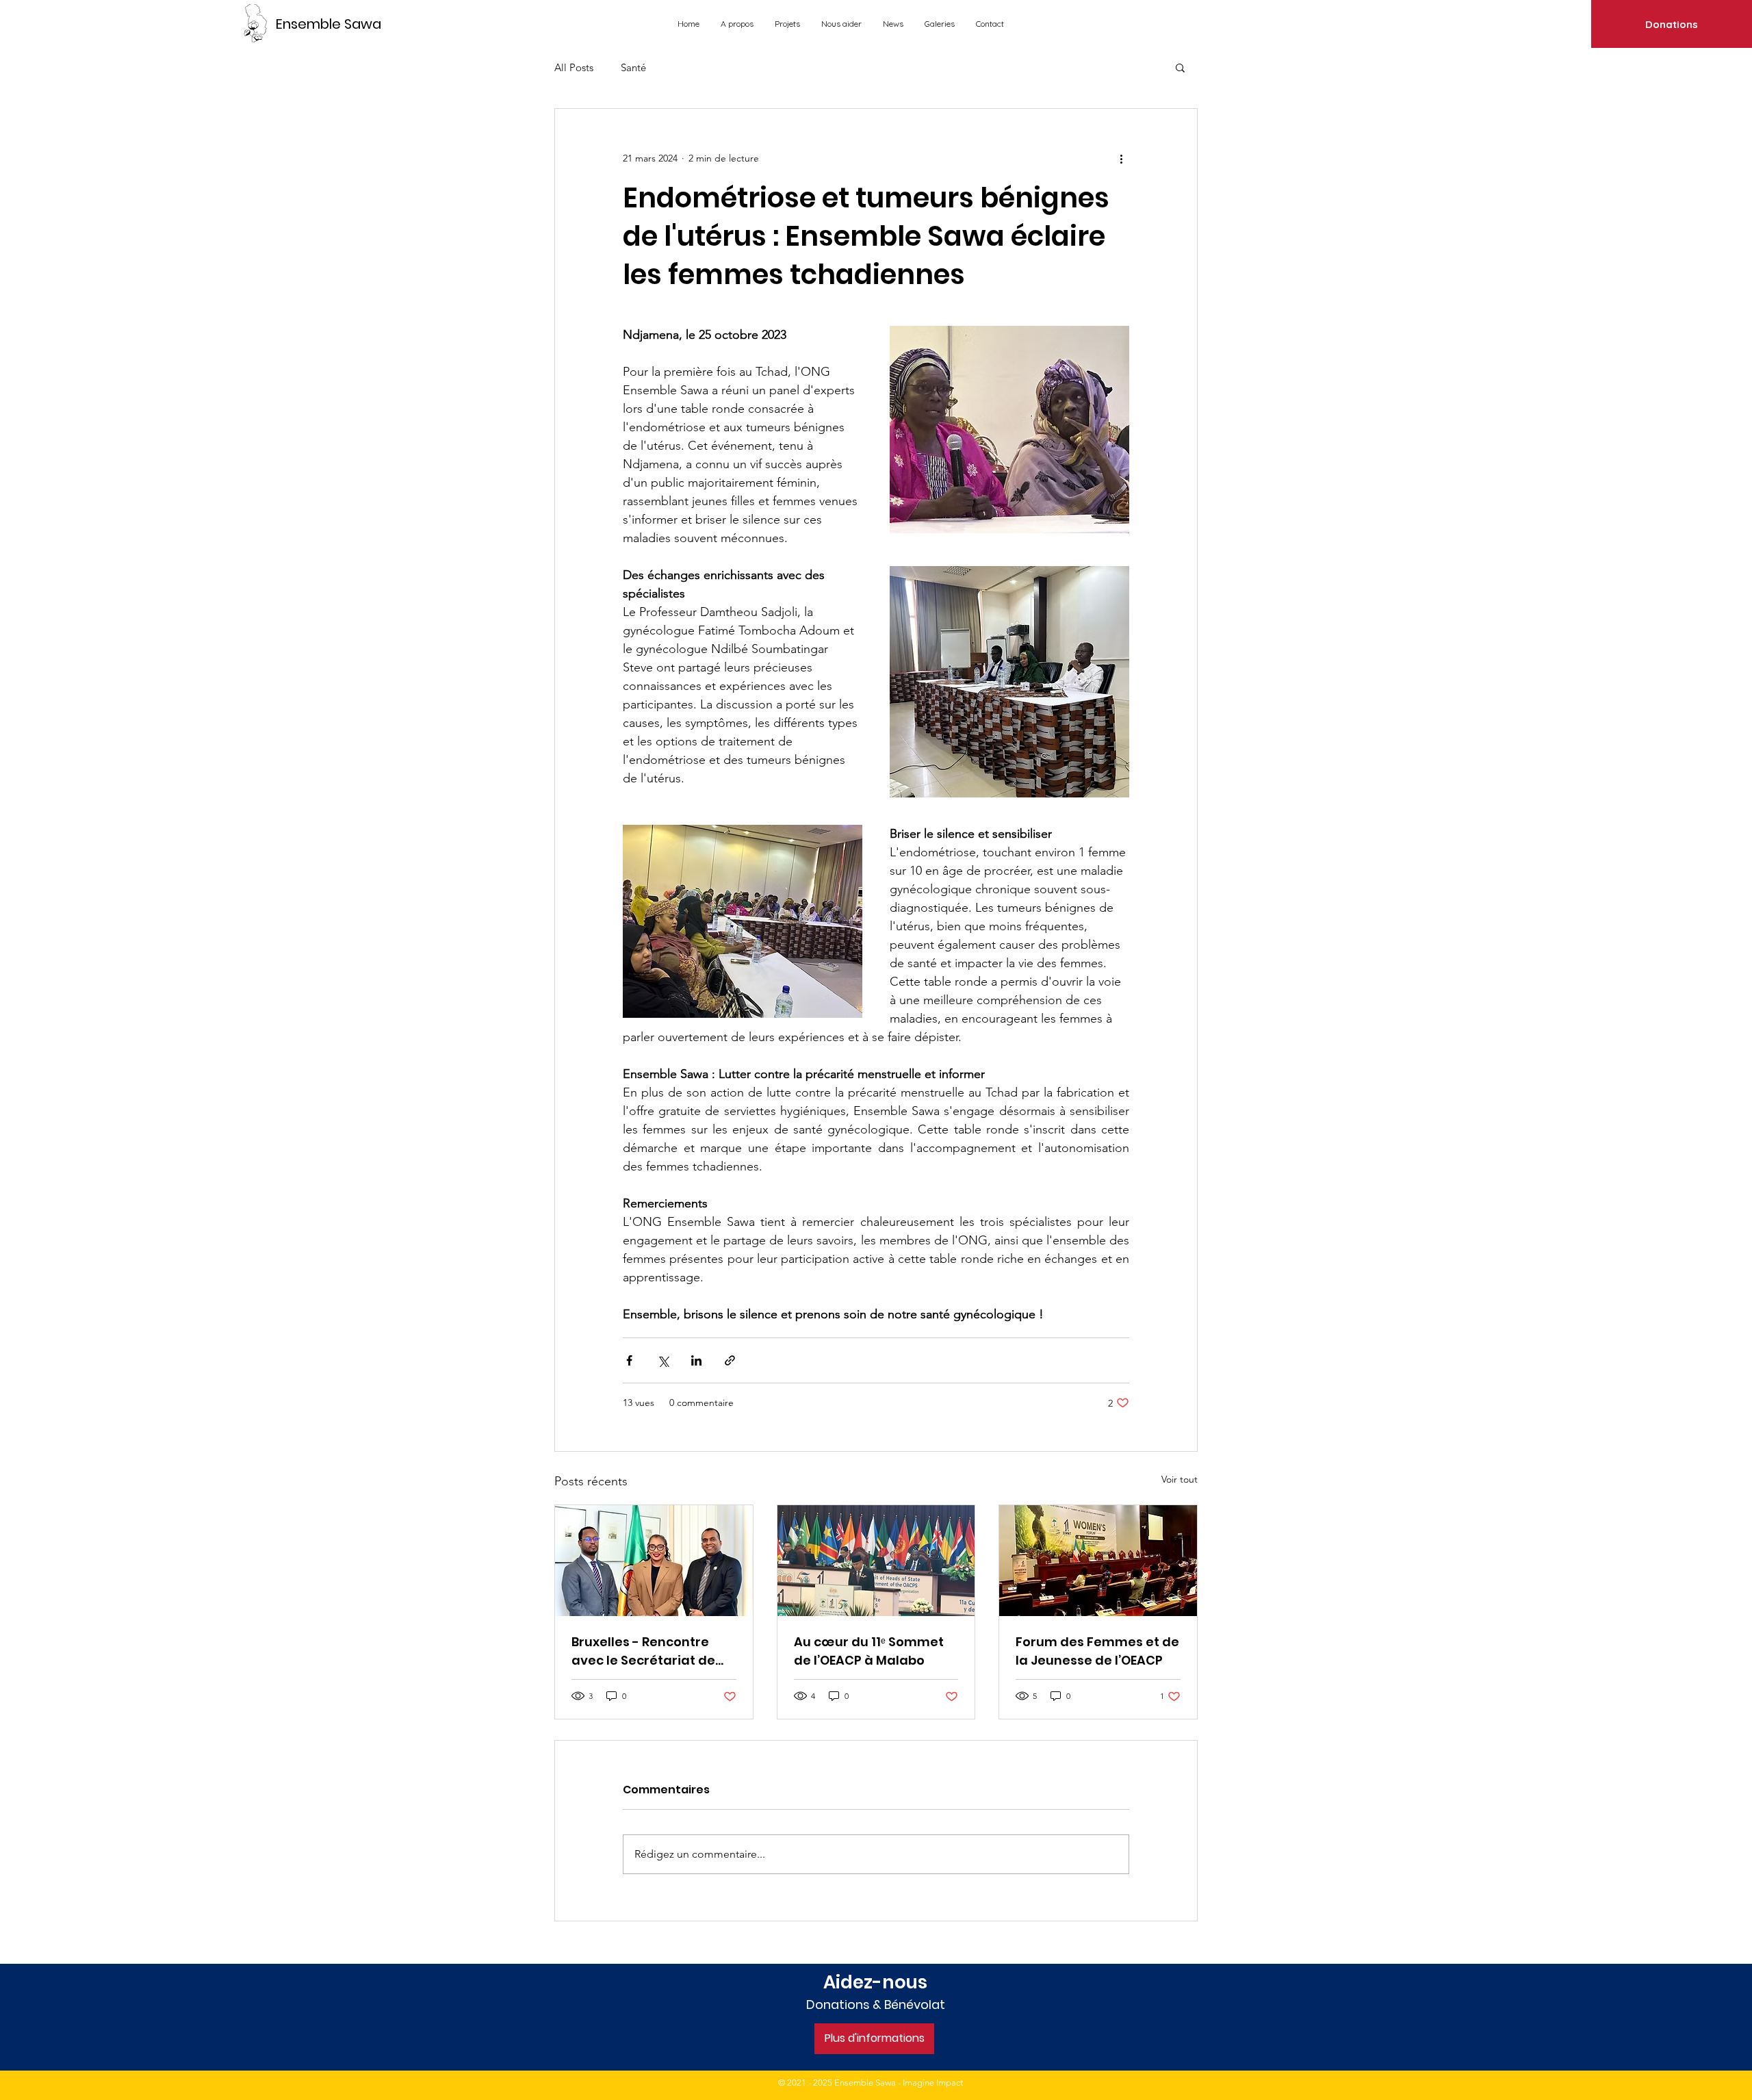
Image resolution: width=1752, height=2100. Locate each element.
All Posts (574, 67)
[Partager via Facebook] (629, 1360)
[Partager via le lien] (730, 1360)
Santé (633, 67)
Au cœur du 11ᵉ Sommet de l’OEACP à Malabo (869, 1651)
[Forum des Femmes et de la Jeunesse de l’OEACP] (1098, 1561)
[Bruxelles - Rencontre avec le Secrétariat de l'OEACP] (654, 1561)
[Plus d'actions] (1121, 158)
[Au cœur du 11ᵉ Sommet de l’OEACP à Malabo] (876, 1561)
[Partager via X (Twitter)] (663, 1360)
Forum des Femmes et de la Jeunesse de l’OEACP (1097, 1651)
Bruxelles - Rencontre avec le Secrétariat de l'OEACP (643, 1651)
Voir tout (1180, 1479)
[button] (1180, 67)
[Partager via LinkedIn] (696, 1360)
